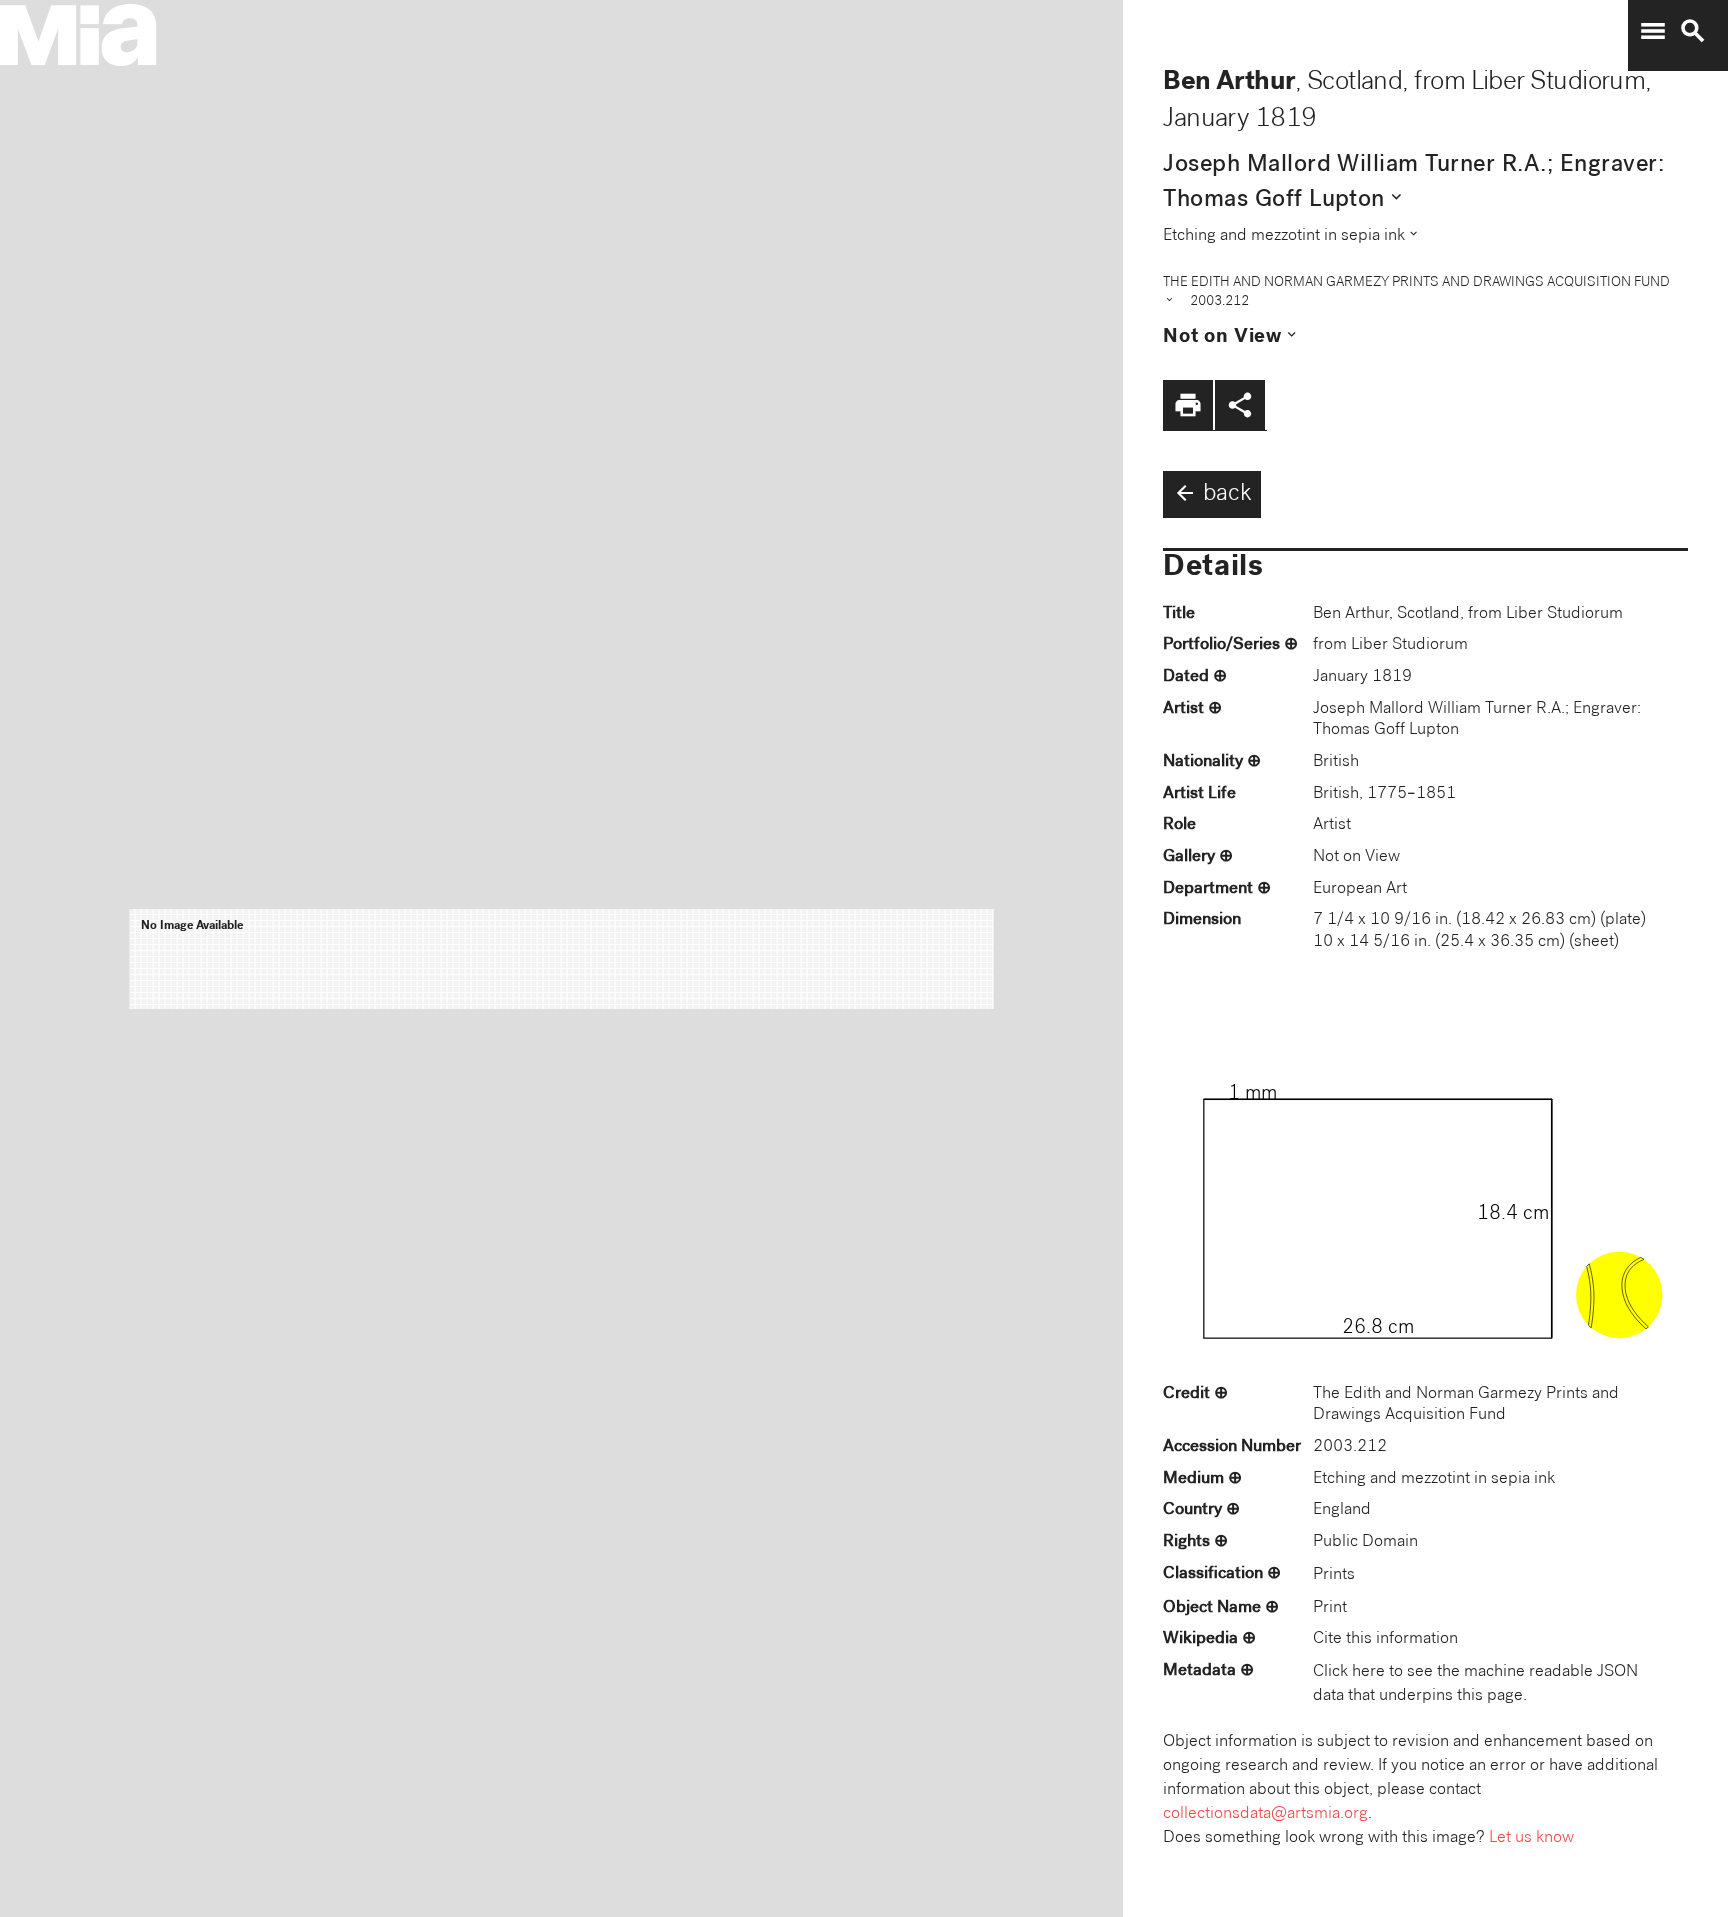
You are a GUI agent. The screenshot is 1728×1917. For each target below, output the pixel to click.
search (1693, 31)
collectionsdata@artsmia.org (1265, 1814)
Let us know (1531, 1838)
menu (1653, 31)
